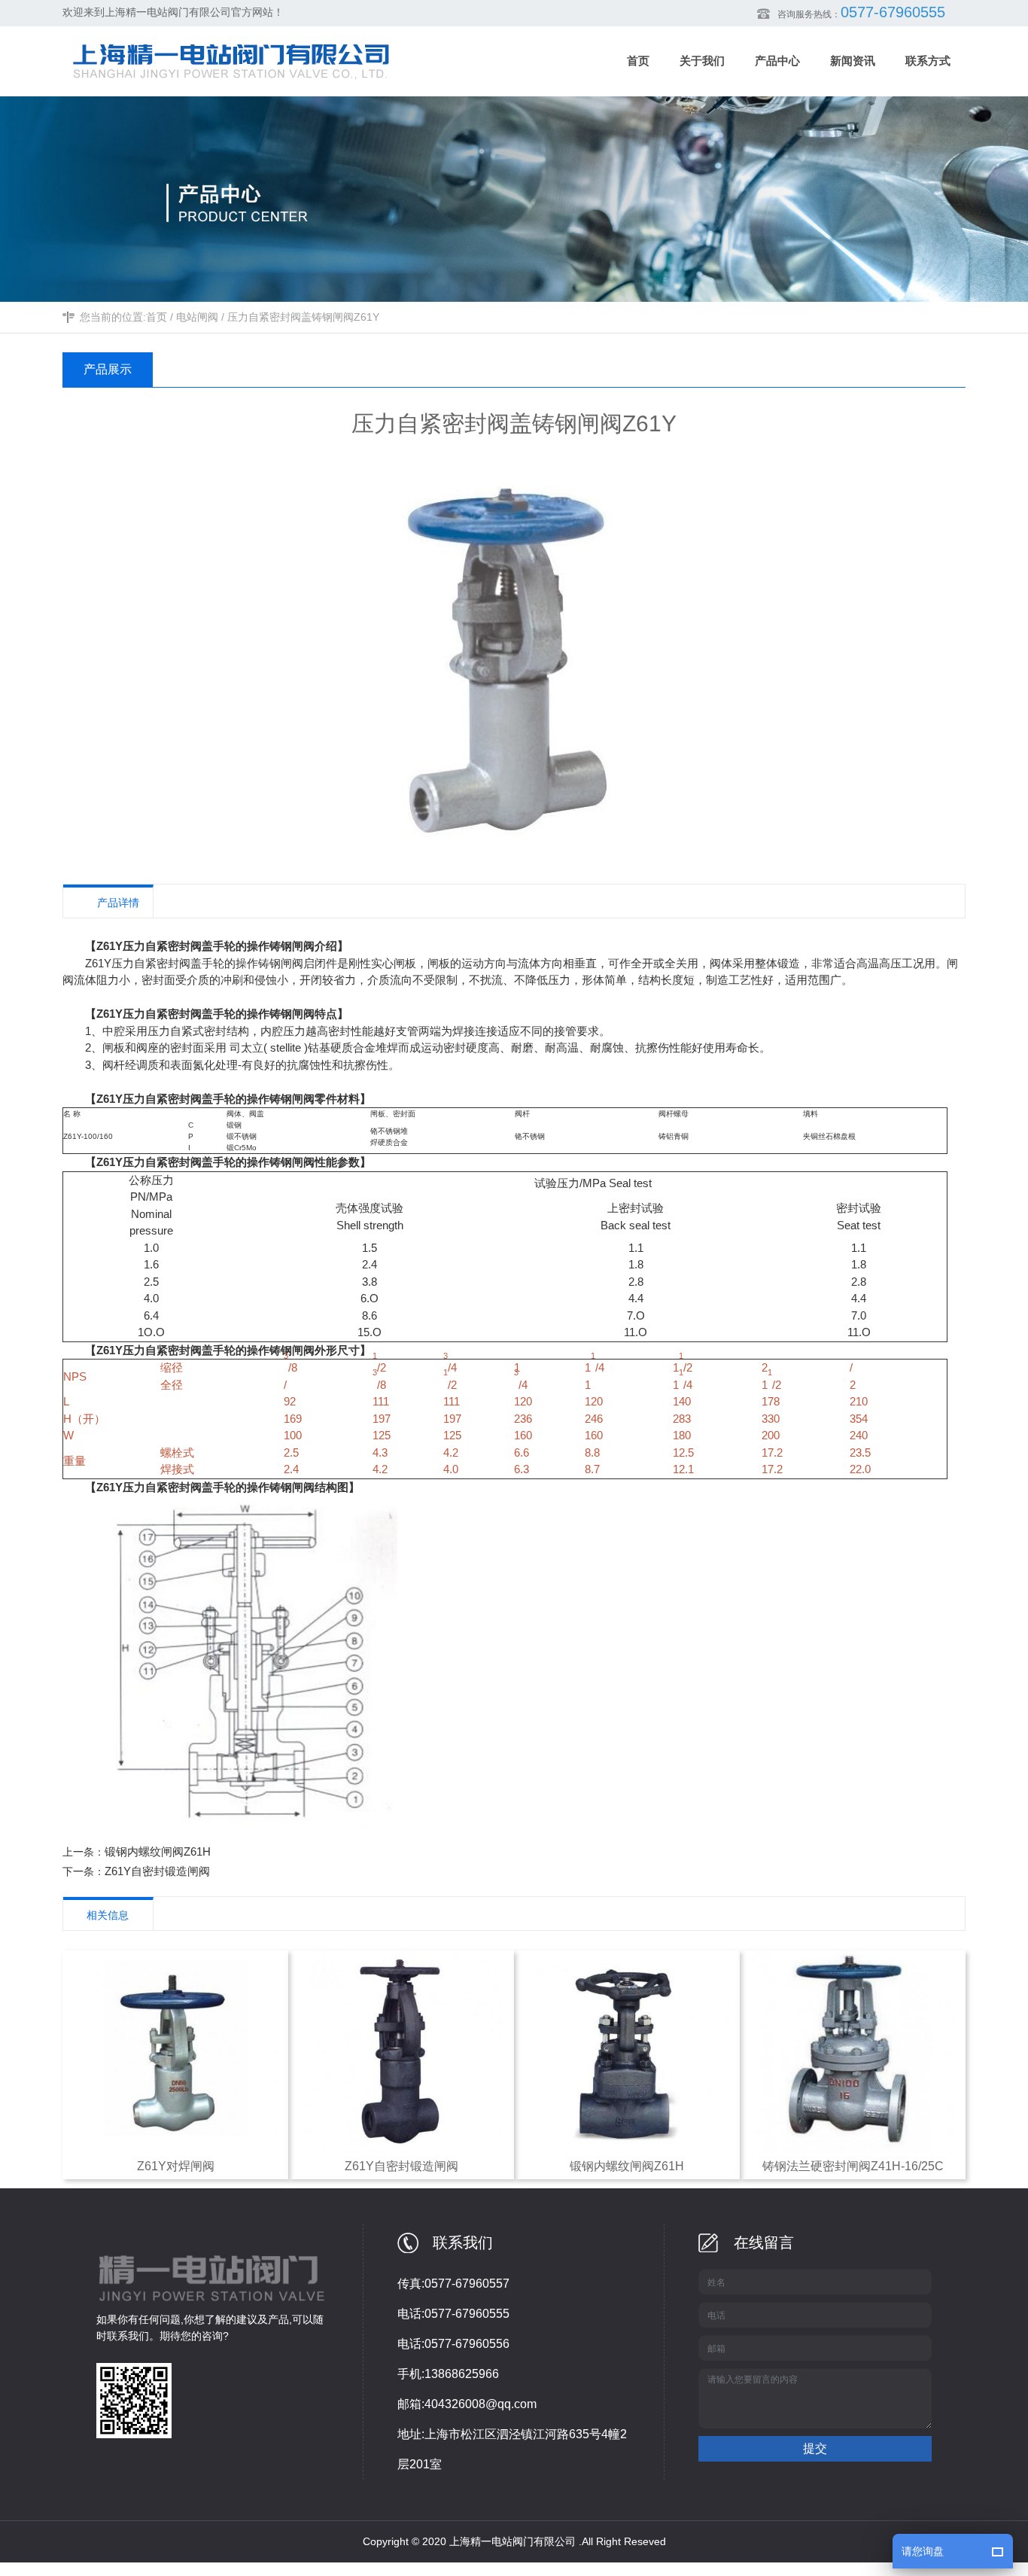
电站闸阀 (197, 317)
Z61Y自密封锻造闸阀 (157, 1871)
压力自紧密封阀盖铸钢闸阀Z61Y (303, 317)
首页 (157, 317)
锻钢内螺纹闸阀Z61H (158, 1851)
